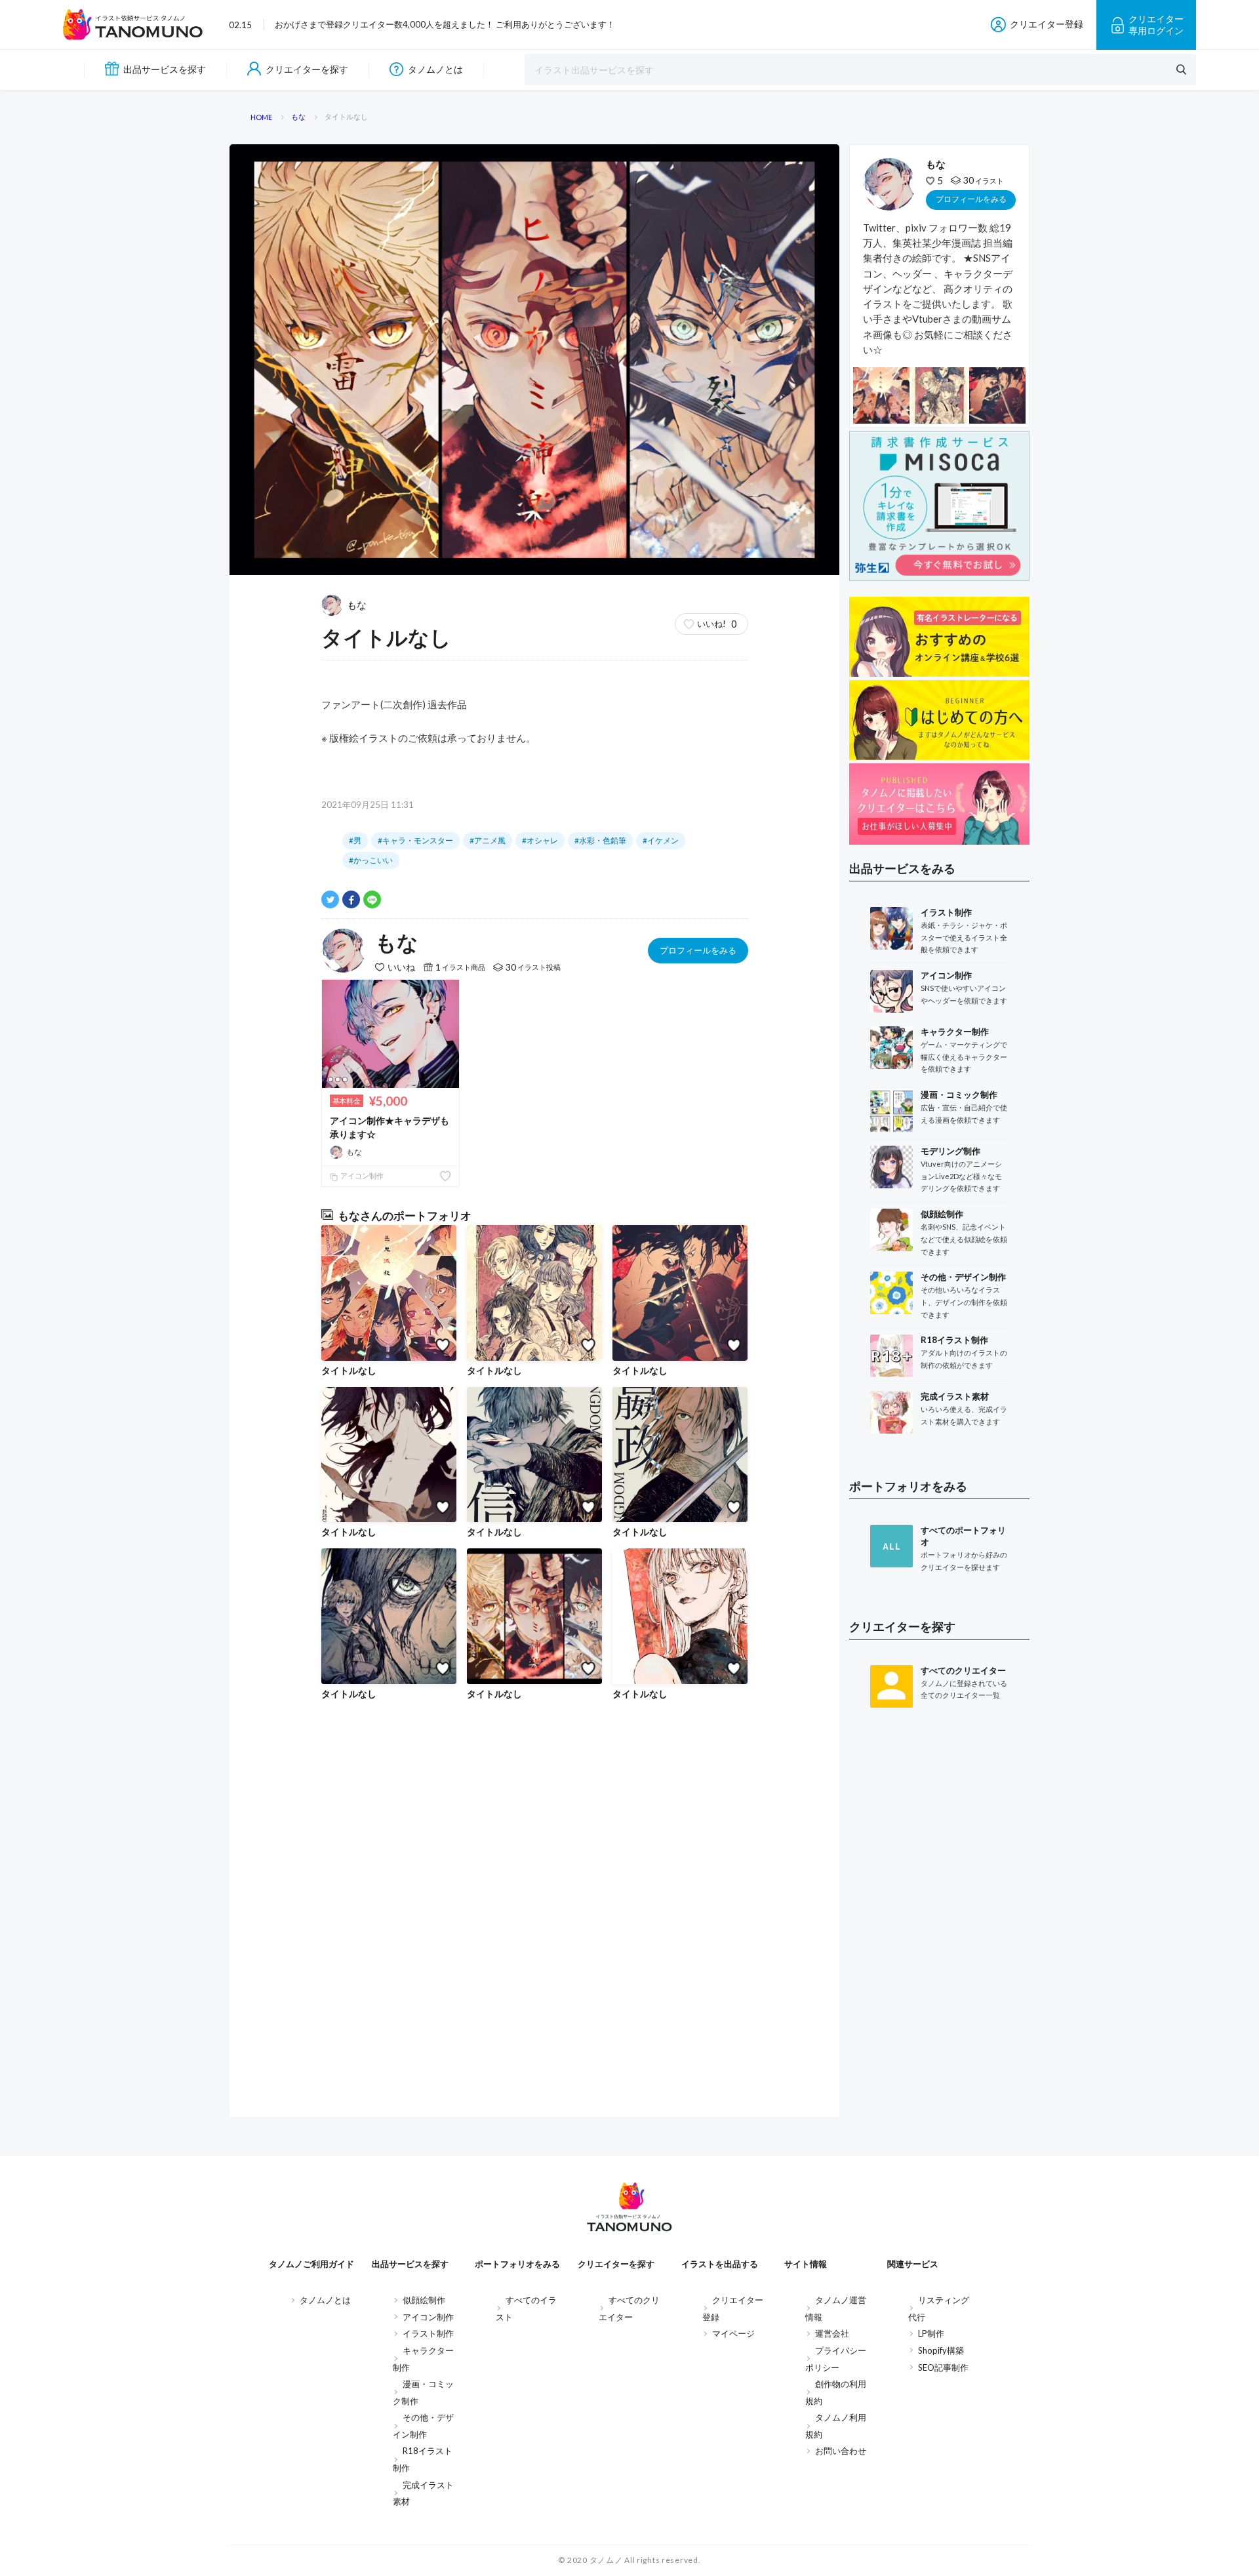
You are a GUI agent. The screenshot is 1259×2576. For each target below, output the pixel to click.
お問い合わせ (841, 2451)
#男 (355, 840)
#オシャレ (540, 840)
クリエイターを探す (307, 69)
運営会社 (832, 2333)
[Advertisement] (939, 1933)
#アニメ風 (488, 840)
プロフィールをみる (698, 950)
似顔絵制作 (424, 2300)
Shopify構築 (941, 2350)
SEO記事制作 (943, 2367)
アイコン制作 (361, 1176)
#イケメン (661, 840)
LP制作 (931, 2333)
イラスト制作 (428, 2333)
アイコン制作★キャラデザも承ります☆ (390, 1127)
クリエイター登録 (1047, 24)
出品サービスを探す (165, 69)
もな (357, 605)
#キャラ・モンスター (415, 840)
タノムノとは (435, 69)
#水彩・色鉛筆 (600, 840)
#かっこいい (371, 860)
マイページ (733, 2333)
